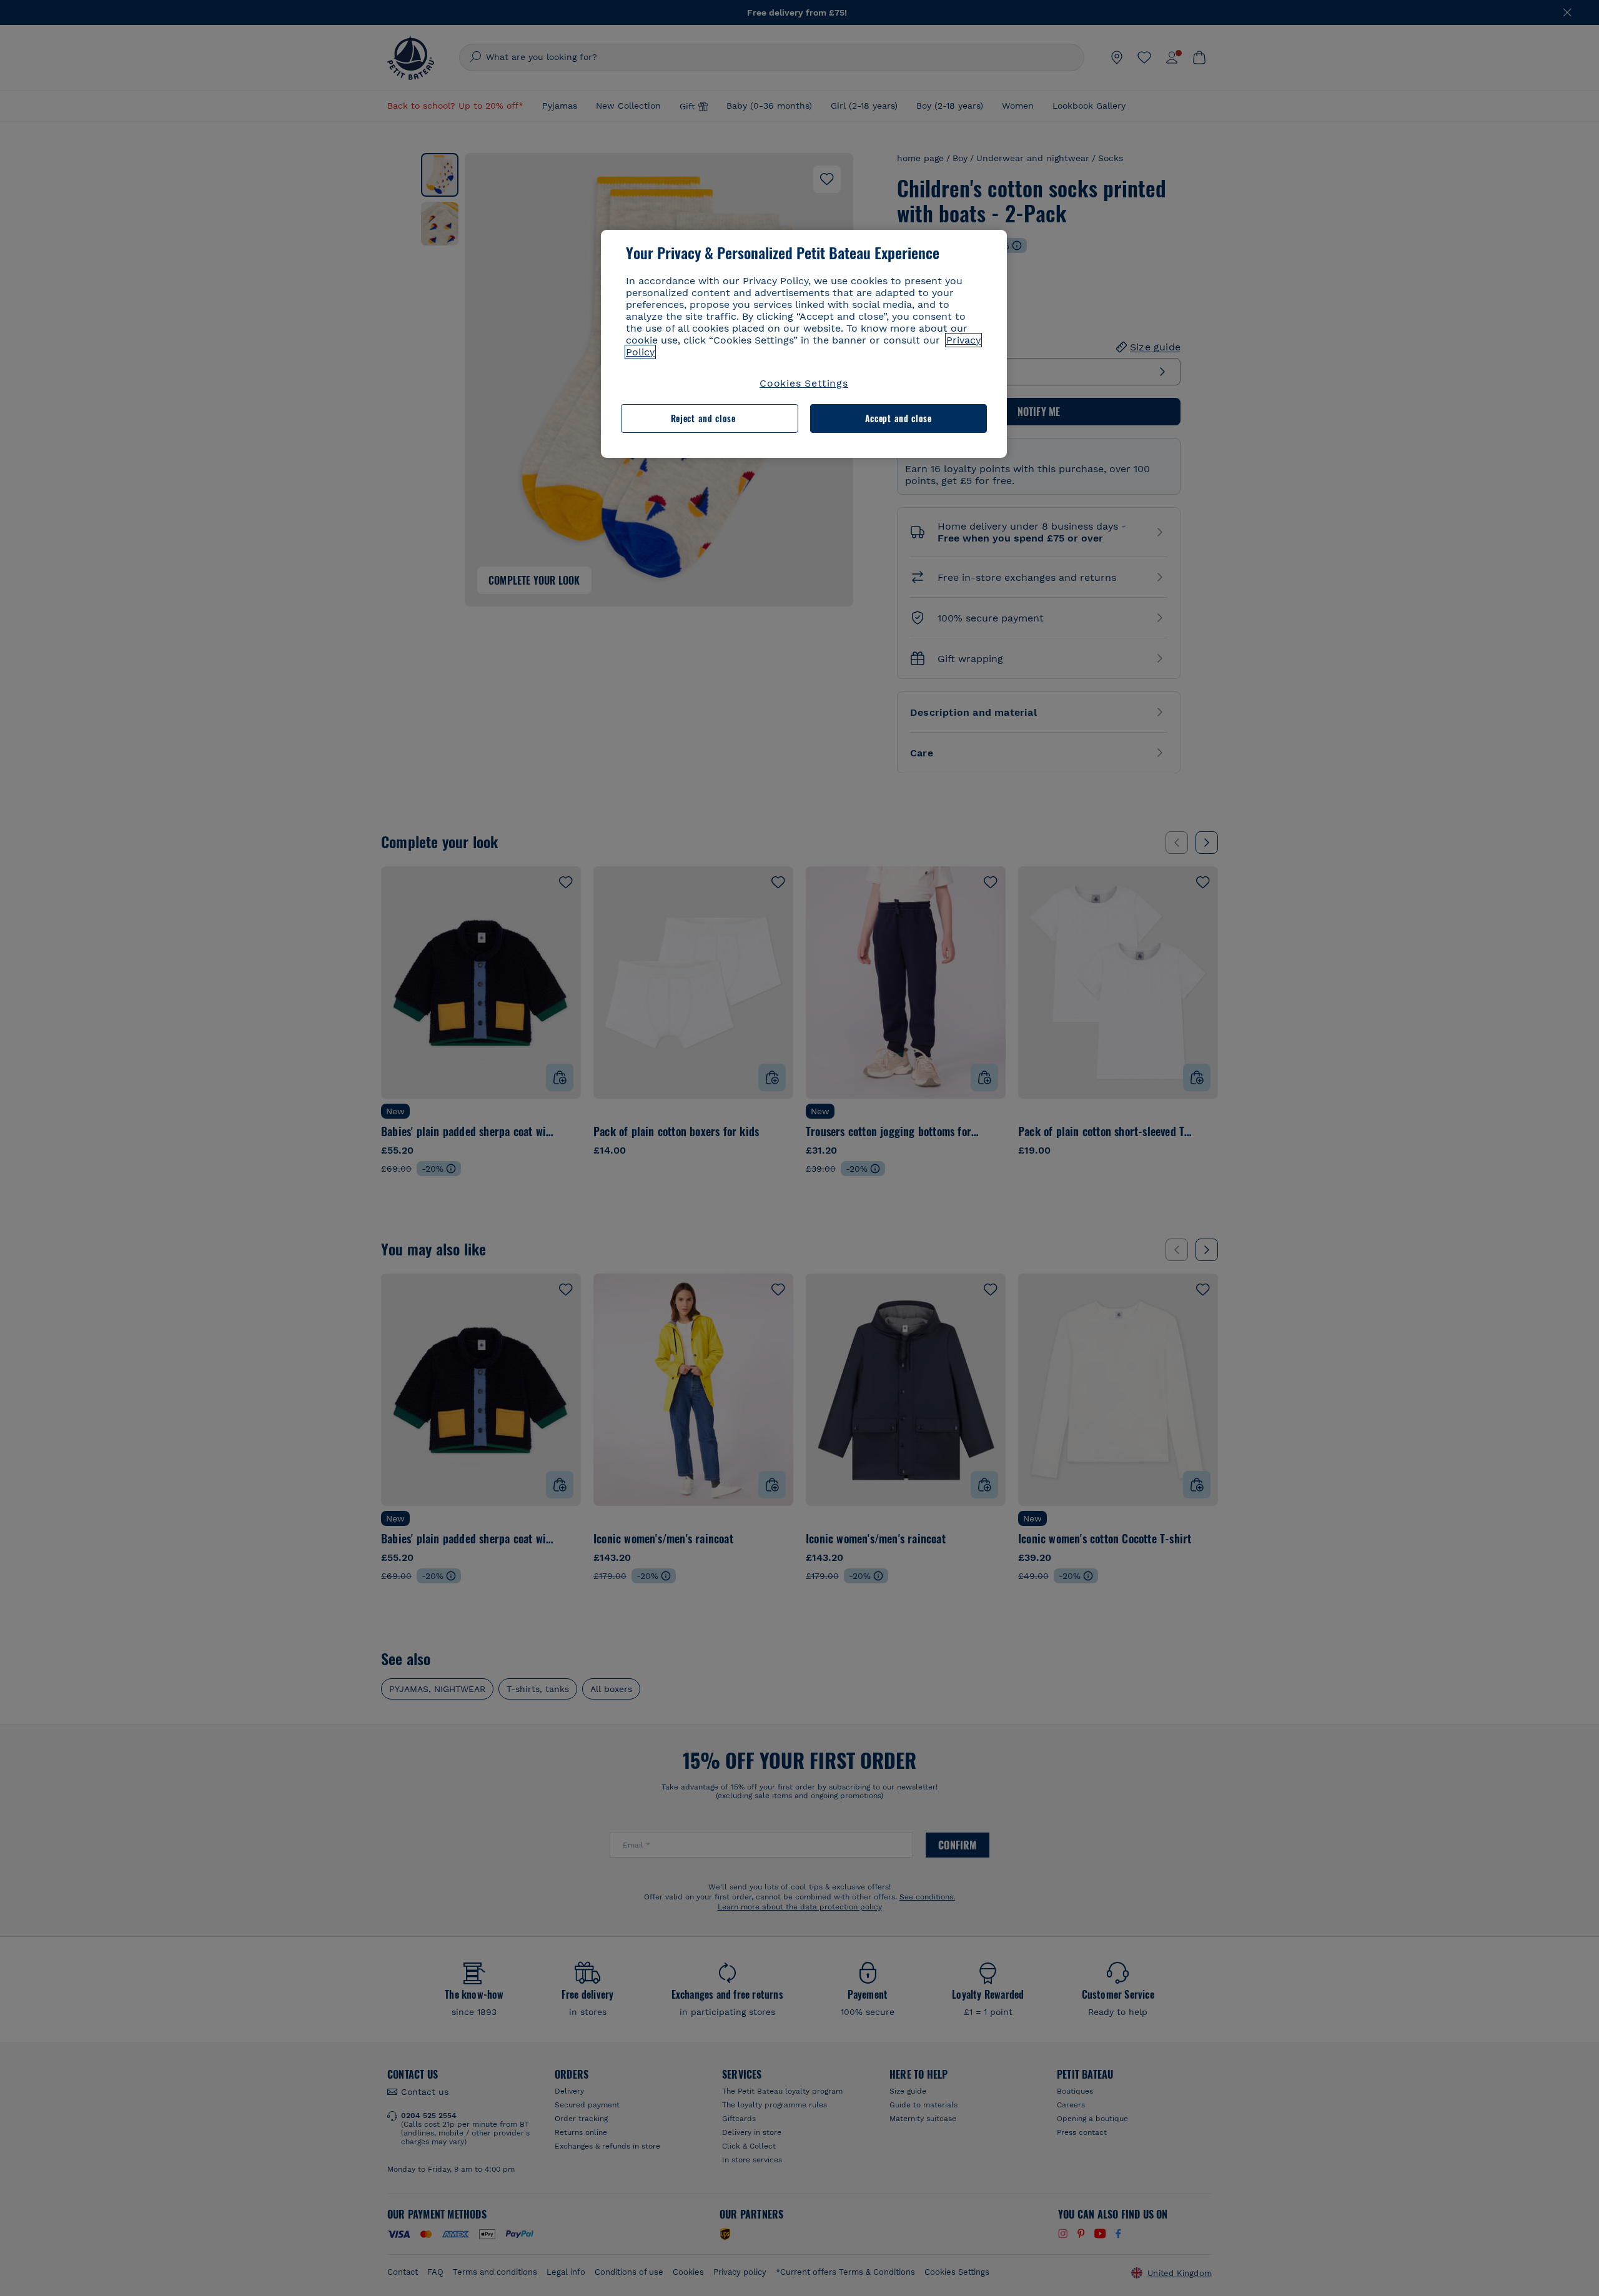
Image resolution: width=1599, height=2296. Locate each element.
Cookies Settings (804, 383)
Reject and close (703, 418)
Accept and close (899, 418)
